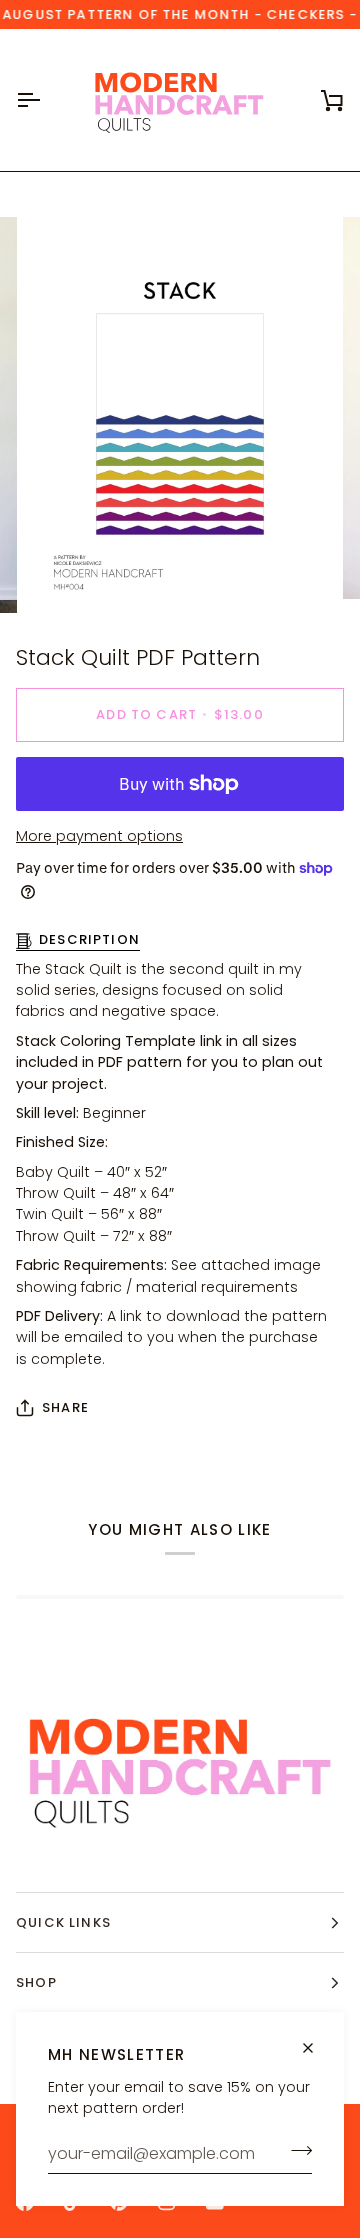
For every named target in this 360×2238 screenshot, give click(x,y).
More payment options (99, 836)
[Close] (316, 2048)
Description (89, 939)
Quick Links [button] (63, 1922)
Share (65, 1407)
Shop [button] (36, 1982)
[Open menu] (46, 100)
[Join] (295, 2151)
